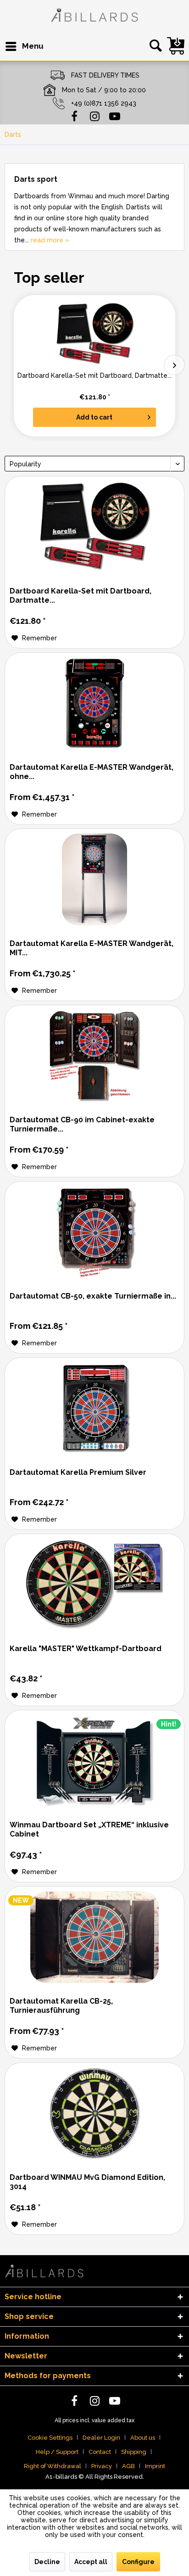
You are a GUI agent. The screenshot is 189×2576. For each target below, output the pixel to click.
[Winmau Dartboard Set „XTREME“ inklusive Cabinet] (94, 1761)
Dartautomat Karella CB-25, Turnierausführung (61, 2006)
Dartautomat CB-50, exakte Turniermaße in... (93, 1296)
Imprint (155, 2466)
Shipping (134, 2452)
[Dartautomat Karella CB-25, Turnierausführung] (94, 1937)
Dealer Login (101, 2438)
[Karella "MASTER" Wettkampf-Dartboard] (94, 1585)
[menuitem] (24, 46)
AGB (128, 2466)
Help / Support (57, 2452)
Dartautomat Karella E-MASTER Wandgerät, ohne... (92, 772)
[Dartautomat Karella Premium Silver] (94, 1408)
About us (143, 2438)
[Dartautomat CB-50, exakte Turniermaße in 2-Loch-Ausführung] (94, 1232)
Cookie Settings (50, 2438)
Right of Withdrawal (53, 2466)
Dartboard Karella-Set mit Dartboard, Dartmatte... (94, 375)
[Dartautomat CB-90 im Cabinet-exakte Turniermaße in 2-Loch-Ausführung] (94, 1056)
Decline (47, 2562)
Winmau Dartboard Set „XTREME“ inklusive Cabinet (89, 1829)
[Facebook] (74, 116)
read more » (50, 240)
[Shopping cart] (176, 46)
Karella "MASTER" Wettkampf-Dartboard (86, 1649)
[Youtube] (115, 116)
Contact (100, 2452)
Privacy (102, 2466)
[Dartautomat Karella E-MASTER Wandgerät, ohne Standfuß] (94, 703)
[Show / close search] (154, 46)
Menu (33, 46)
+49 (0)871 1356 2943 (104, 103)
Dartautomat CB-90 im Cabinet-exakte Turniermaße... (82, 1124)
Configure (138, 2562)
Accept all (91, 2562)
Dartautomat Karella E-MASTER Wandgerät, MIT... (92, 948)
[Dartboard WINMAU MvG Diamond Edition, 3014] (94, 2113)
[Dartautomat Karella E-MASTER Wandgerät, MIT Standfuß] (94, 879)
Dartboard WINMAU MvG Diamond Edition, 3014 (87, 2182)
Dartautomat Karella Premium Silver (78, 1472)
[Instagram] (94, 116)
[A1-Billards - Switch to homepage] (94, 16)
